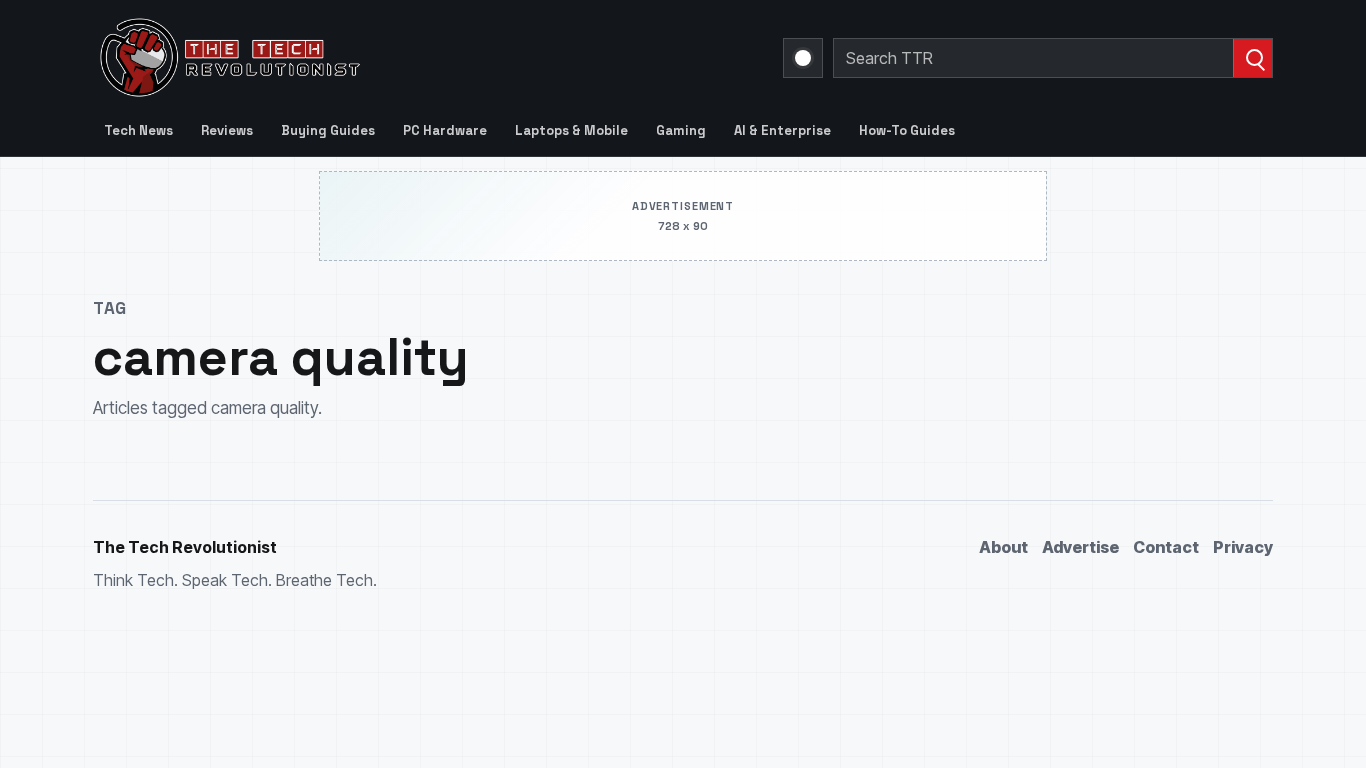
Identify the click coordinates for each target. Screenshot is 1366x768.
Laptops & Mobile (571, 130)
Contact (1166, 547)
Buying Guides (328, 130)
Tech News (138, 130)
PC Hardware (445, 130)
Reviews (227, 130)
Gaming (681, 130)
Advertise (1080, 547)
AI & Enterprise (782, 130)
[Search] (1252, 58)
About (1003, 547)
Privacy (1243, 547)
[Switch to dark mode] (803, 58)
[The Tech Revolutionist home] (373, 58)
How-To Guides (907, 130)
